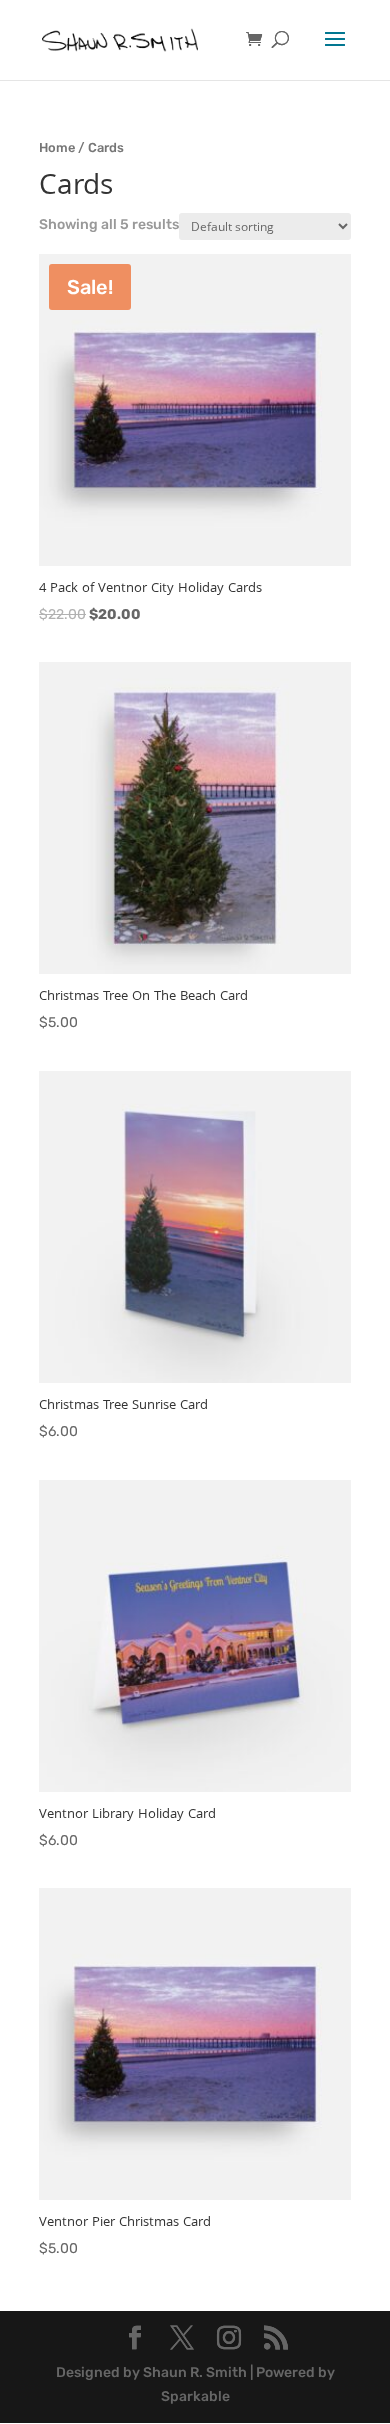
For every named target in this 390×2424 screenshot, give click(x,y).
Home (57, 147)
